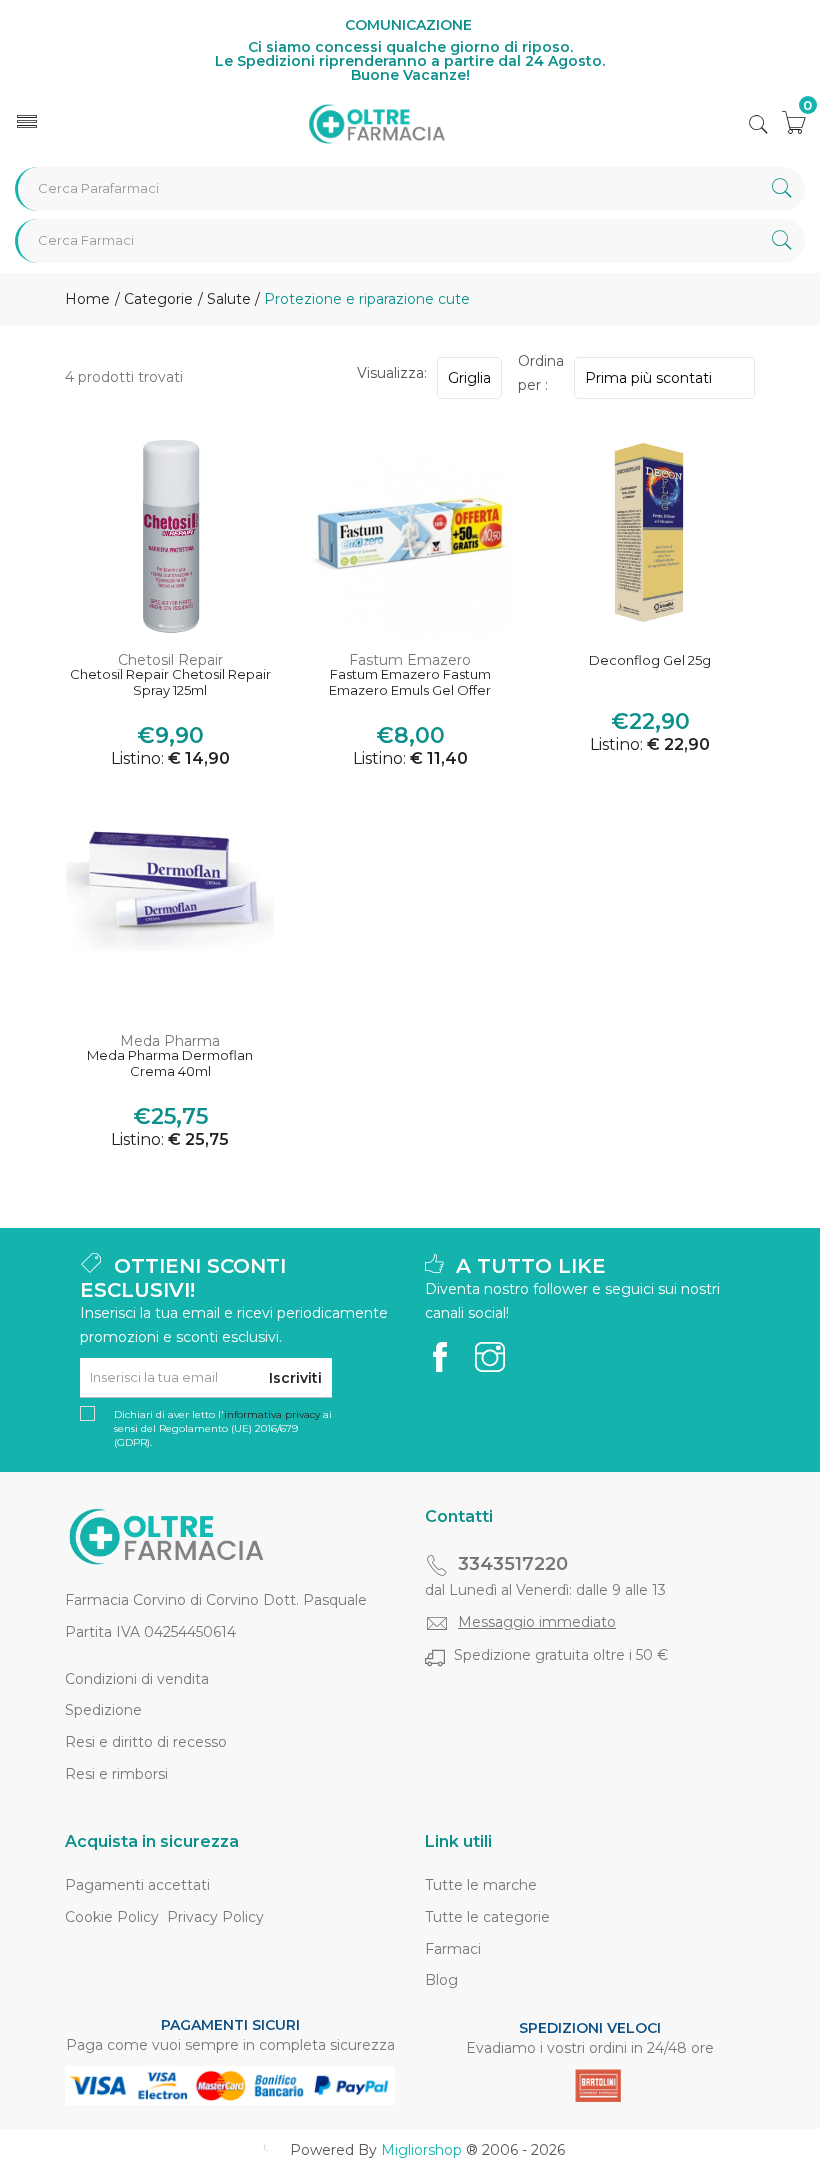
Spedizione (103, 1710)
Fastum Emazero (410, 660)
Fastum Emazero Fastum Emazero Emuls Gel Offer (410, 682)
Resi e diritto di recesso (146, 1742)
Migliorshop (421, 2150)
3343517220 (513, 1564)
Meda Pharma (170, 1041)
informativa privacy (272, 1414)
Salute (229, 299)
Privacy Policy (215, 1917)
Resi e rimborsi (116, 1774)
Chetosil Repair (170, 660)
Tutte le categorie (487, 1917)
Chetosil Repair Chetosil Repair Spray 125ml (170, 682)
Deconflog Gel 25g (650, 660)
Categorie (156, 299)
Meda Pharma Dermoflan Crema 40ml (170, 1063)
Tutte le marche (481, 1885)
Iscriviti (295, 1378)
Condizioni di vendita (137, 1679)
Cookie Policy (112, 1917)
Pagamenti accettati (137, 1885)
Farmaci (453, 1949)
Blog (441, 1980)
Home (87, 299)
